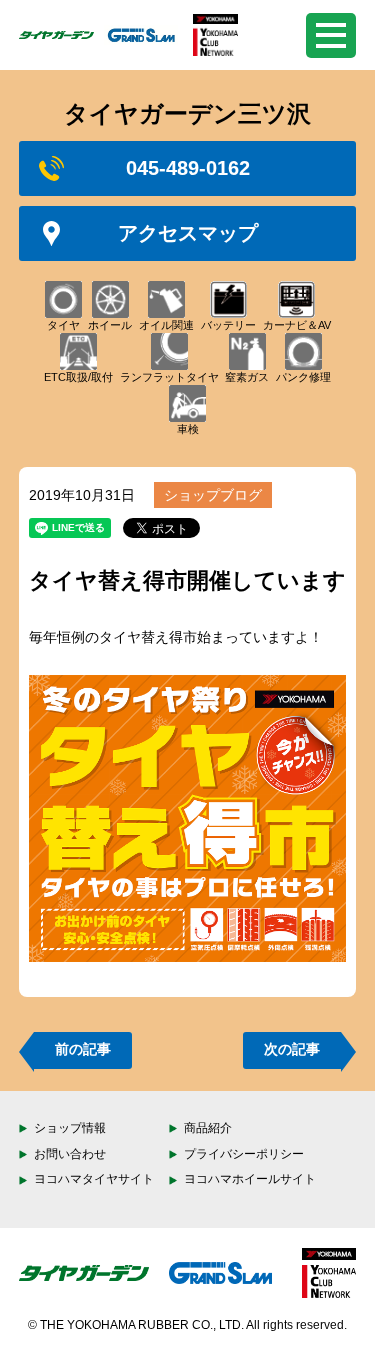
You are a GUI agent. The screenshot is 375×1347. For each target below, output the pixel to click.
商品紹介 (208, 1128)
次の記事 (292, 1049)
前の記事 (83, 1049)
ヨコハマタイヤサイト (94, 1179)
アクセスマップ (188, 233)
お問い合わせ (70, 1154)
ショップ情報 (70, 1128)
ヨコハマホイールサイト (250, 1179)
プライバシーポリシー (244, 1154)
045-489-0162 (188, 168)
